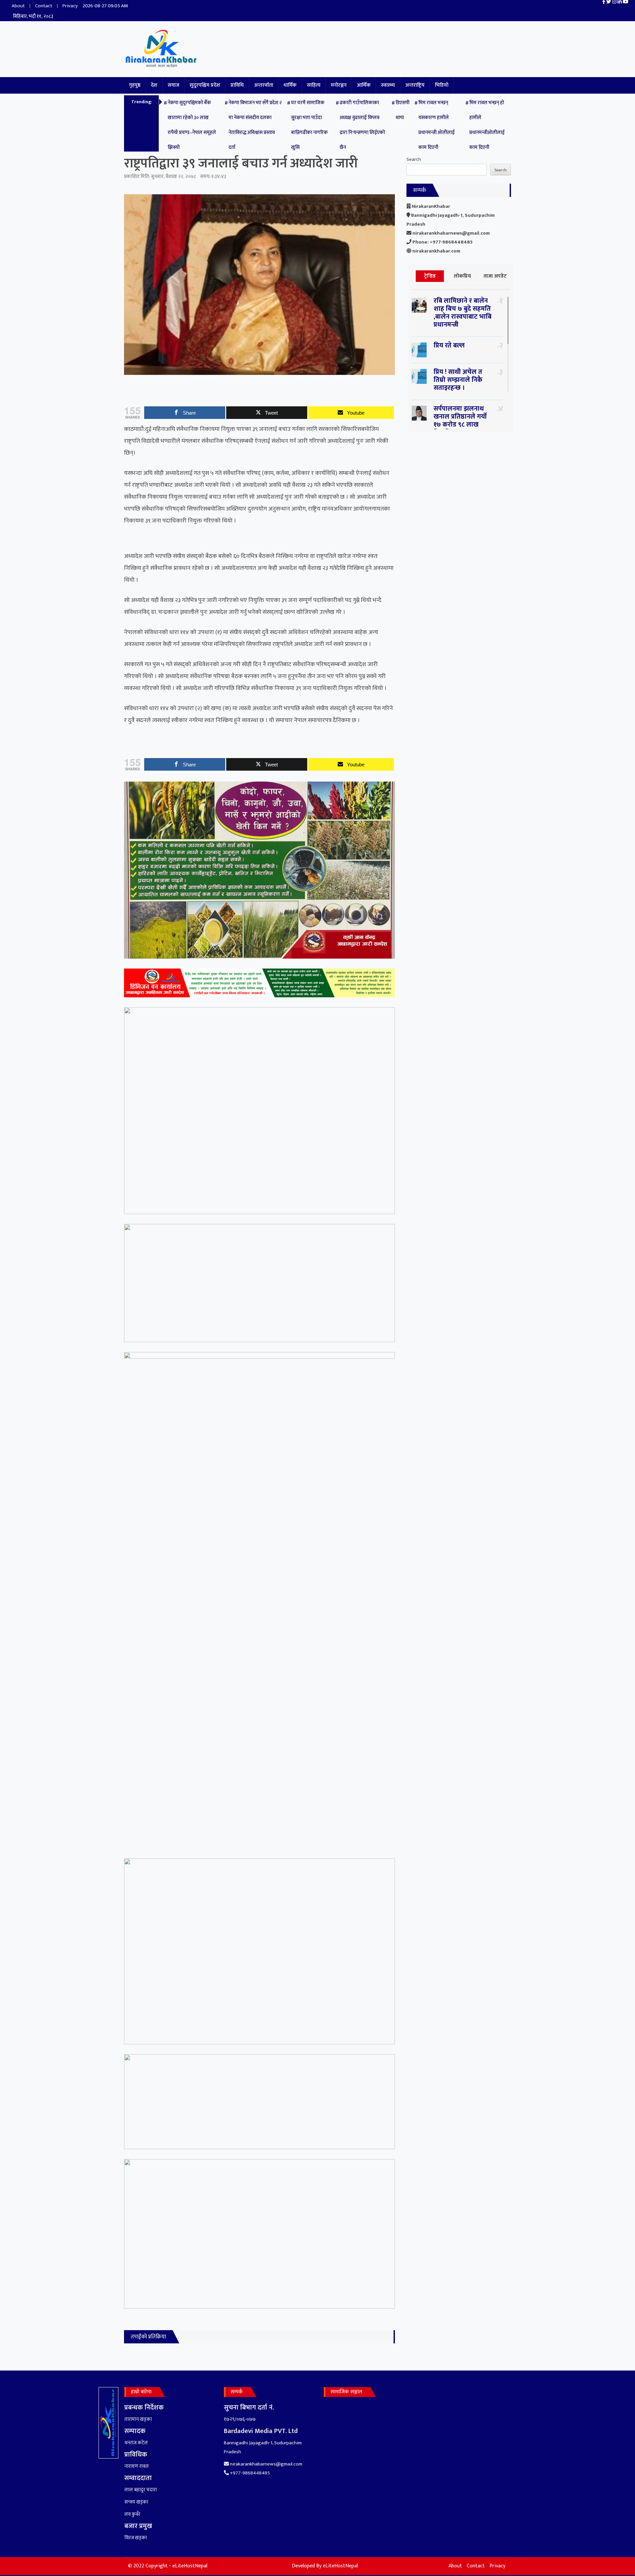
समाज (173, 85)
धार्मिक (290, 85)
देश (154, 85)
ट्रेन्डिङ (430, 276)
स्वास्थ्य (388, 85)
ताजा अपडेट (495, 276)
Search (414, 159)
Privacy (70, 6)
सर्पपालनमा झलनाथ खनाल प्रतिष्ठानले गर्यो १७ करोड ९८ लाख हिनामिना (460, 421)
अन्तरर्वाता (264, 85)
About (18, 6)
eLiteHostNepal (340, 2566)
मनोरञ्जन (339, 85)
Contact (44, 6)
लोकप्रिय (462, 276)
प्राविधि (237, 85)
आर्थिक (364, 85)
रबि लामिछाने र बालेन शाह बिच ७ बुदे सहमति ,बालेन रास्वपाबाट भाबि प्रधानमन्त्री (463, 313)
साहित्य (314, 85)
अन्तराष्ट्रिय (415, 85)
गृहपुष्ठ (135, 85)
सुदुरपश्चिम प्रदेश (205, 85)
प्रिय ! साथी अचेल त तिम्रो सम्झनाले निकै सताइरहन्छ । (458, 380)
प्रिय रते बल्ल (449, 345)
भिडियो (442, 85)
